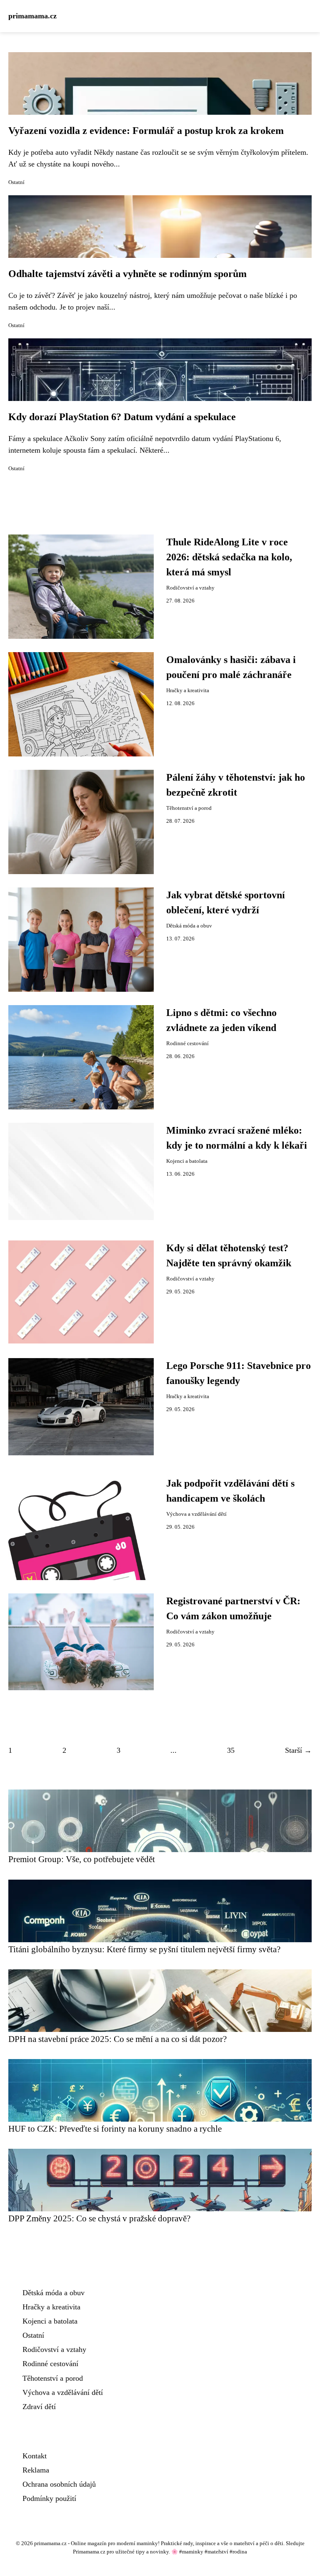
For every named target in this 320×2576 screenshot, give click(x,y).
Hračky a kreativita (188, 691)
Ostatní (16, 182)
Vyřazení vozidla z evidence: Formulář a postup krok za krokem (146, 131)
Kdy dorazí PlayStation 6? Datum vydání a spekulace (122, 417)
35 (231, 1750)
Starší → (298, 1750)
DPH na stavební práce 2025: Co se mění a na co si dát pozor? (117, 2039)
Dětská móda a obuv (189, 926)
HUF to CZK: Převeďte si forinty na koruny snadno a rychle (115, 2129)
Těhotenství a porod (189, 808)
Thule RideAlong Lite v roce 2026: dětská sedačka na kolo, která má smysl (229, 557)
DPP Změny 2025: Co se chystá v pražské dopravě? (99, 2218)
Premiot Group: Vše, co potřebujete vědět (82, 1859)
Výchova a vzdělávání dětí (196, 1514)
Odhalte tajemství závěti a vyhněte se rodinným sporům (127, 274)
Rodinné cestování (187, 1044)
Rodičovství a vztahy (190, 588)
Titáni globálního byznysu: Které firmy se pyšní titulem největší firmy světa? (144, 1949)
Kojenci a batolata (187, 1161)
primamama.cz (32, 16)
